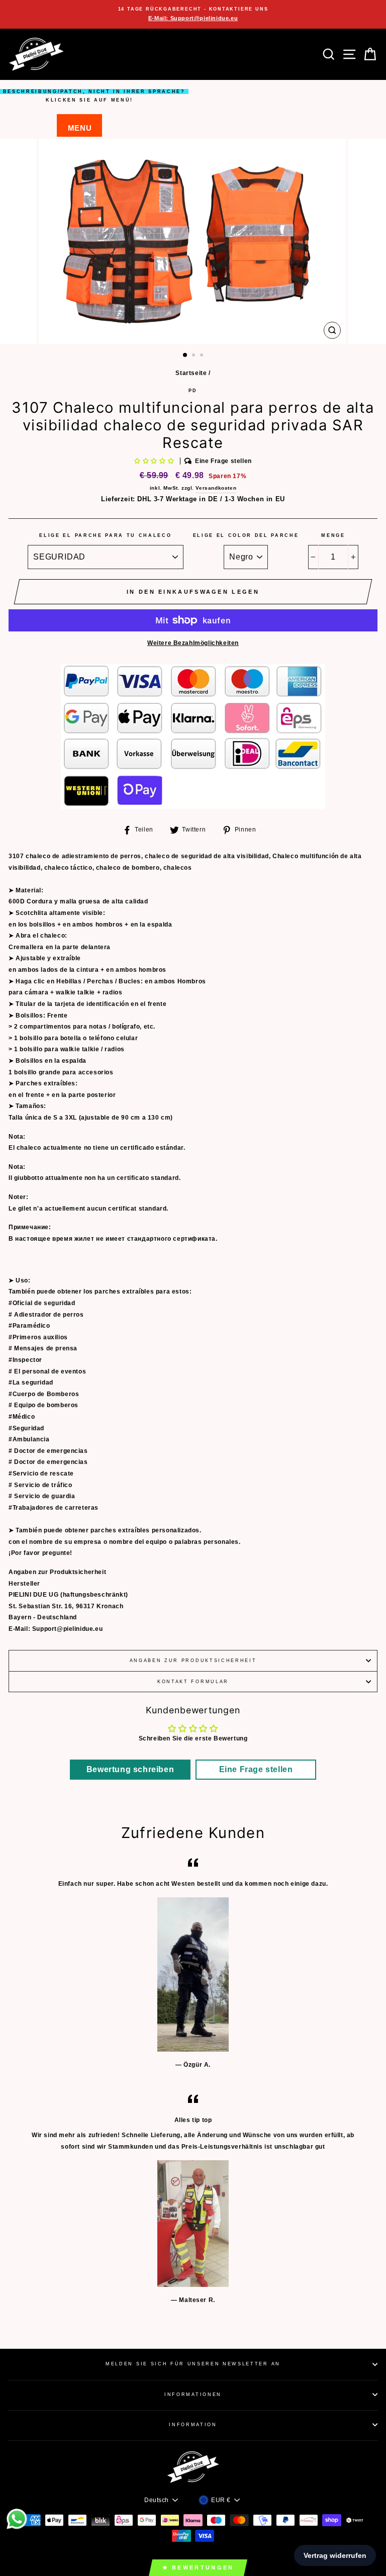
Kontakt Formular (193, 1682)
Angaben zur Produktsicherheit (193, 1661)
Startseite (191, 373)
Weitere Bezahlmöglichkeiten (193, 643)
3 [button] (203, 356)
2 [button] (195, 356)
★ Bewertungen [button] (198, 2567)
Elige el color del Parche (246, 535)
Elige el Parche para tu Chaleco (105, 535)
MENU (80, 128)
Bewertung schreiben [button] (130, 1769)
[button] (155, 461)
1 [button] (185, 355)
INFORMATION (193, 2425)
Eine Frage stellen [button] (256, 1769)
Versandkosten (216, 488)
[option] (193, 14)
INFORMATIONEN (193, 2395)
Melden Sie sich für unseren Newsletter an (193, 2364)
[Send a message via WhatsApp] (17, 2519)
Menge (333, 535)
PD (193, 391)
